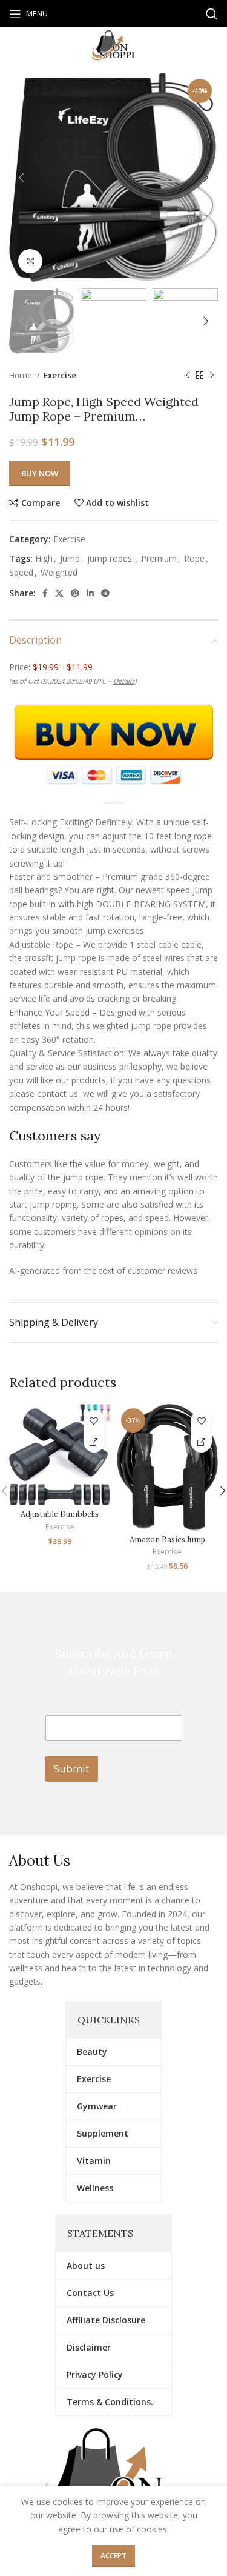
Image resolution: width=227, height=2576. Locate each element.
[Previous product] (188, 376)
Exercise (60, 375)
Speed (21, 572)
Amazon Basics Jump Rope (167, 1544)
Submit (71, 1769)
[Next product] (212, 376)
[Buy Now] (94, 1442)
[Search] (212, 14)
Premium (159, 558)
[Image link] (113, 2481)
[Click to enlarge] (30, 261)
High (44, 558)
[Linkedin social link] (90, 593)
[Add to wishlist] (94, 1421)
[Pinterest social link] (75, 593)
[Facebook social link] (45, 593)
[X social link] (59, 593)
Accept (113, 2556)
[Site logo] (114, 45)
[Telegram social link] (105, 593)
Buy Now (40, 473)
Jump (70, 558)
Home (21, 375)
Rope (194, 558)
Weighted (59, 572)
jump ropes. (110, 558)
